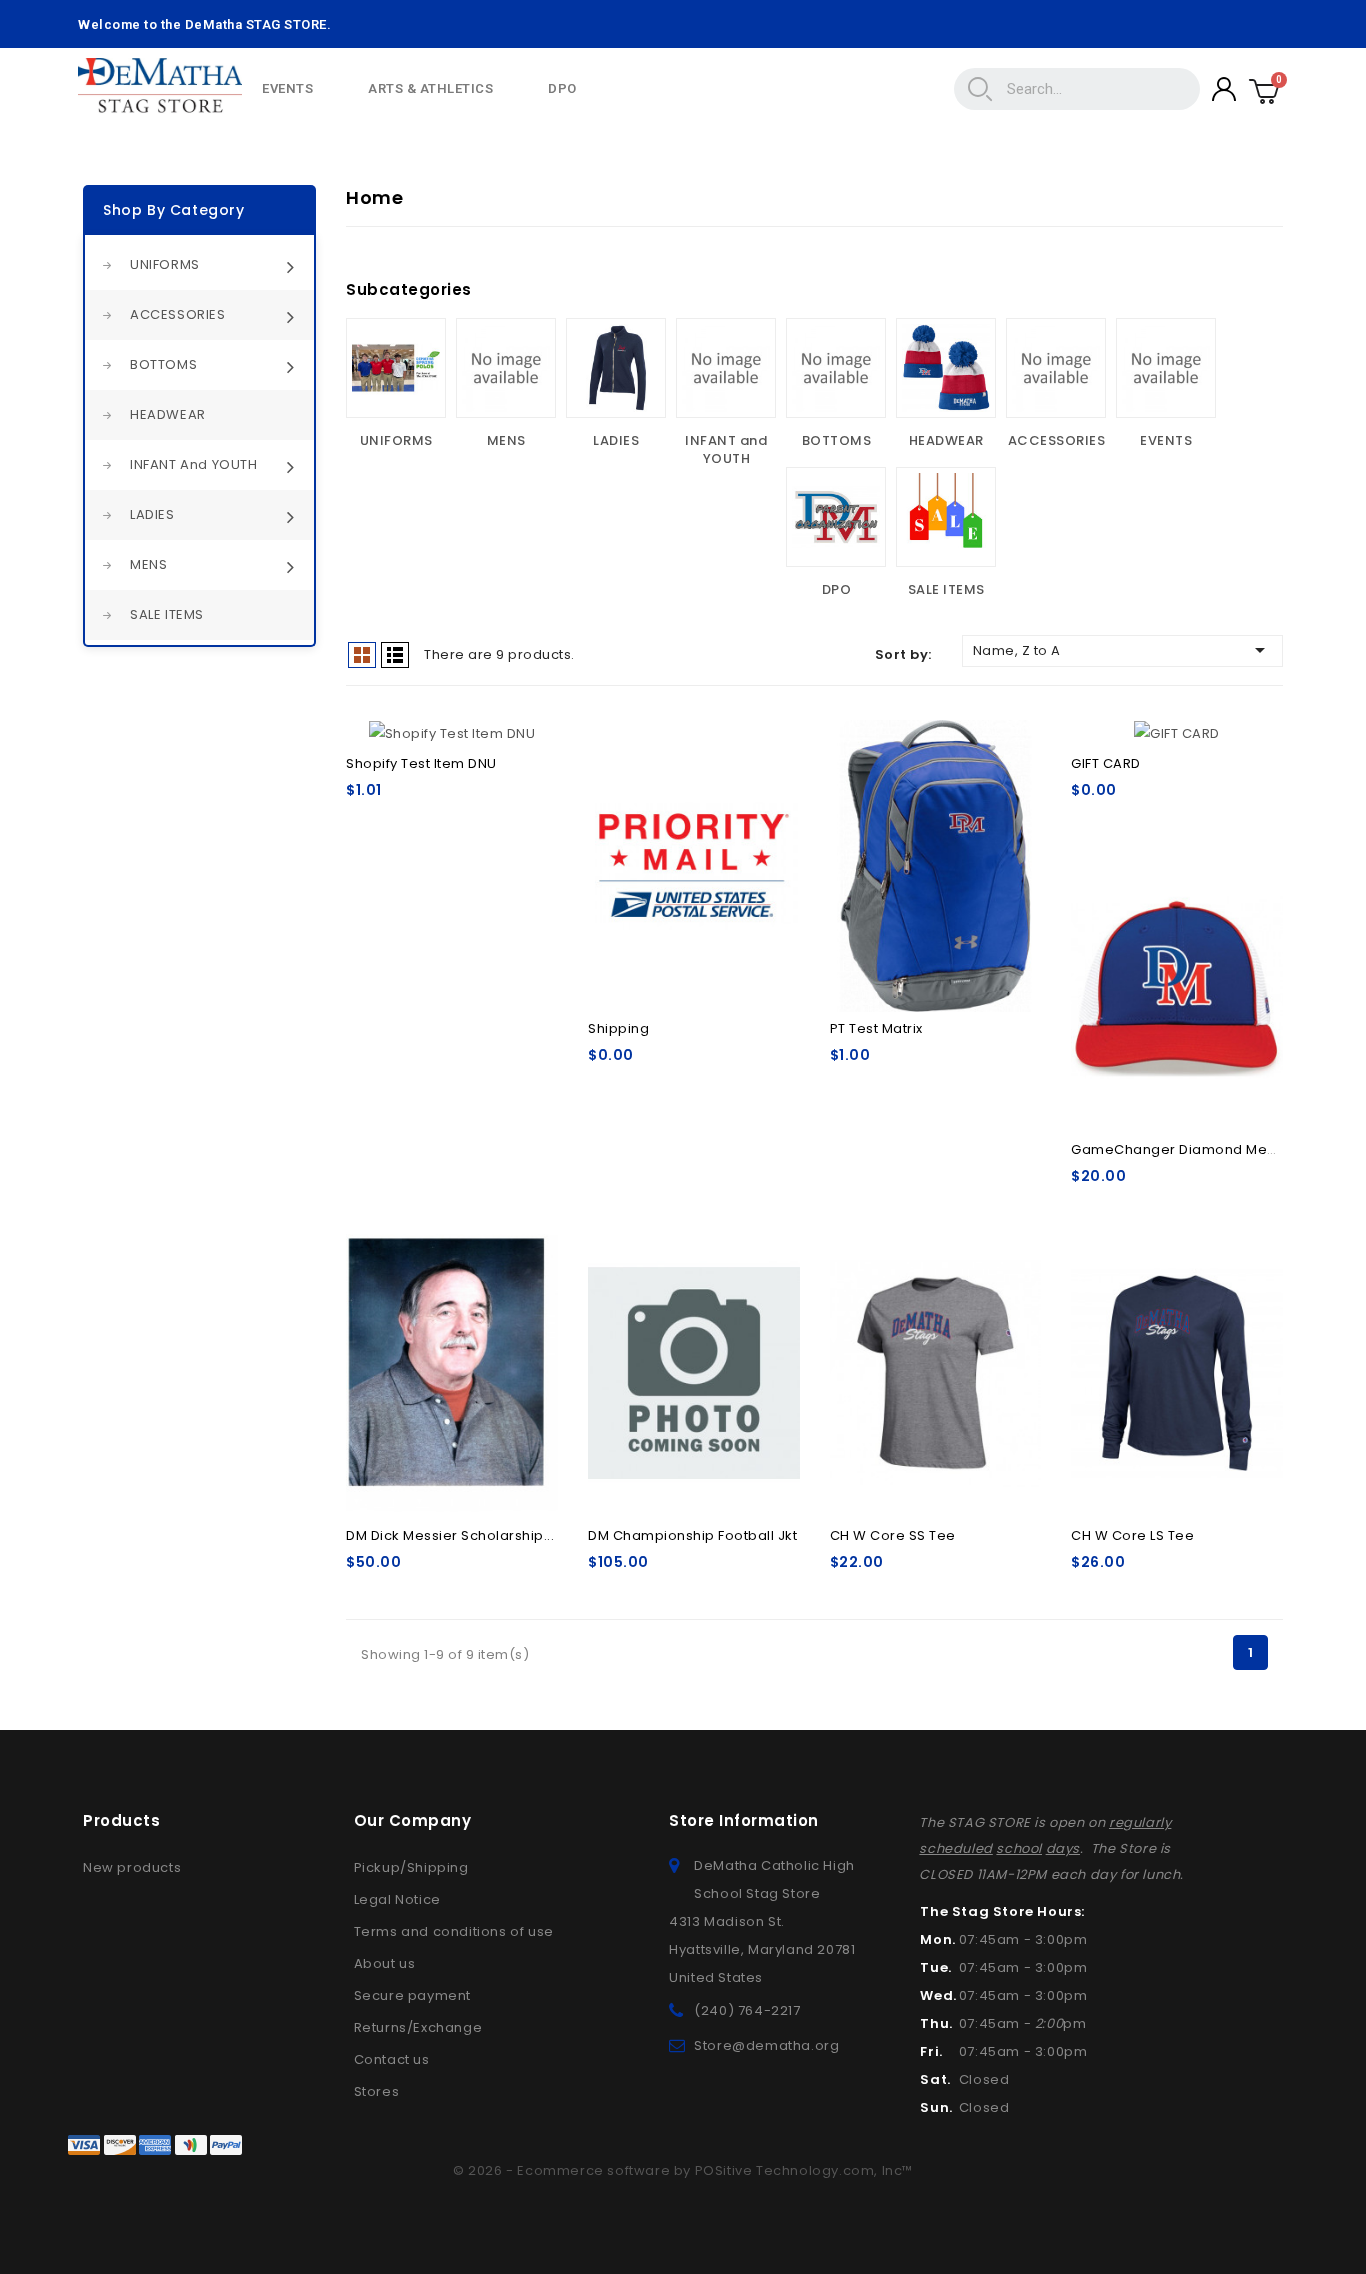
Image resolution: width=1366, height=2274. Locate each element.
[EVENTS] (1166, 368)
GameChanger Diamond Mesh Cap (1193, 1149)
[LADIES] (616, 368)
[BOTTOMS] (836, 368)
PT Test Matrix (876, 1028)
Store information (744, 1820)
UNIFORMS (165, 264)
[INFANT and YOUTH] (726, 368)
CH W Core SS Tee (893, 1535)
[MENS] (506, 368)
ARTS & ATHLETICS (430, 88)
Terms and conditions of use (454, 1931)
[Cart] (1264, 89)
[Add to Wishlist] (530, 742)
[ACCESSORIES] (1056, 368)
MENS (148, 564)
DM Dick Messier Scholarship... (450, 1535)
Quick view (772, 778)
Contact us (392, 2059)
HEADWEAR (168, 414)
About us (385, 1963)
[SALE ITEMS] (946, 517)
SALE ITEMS (167, 614)
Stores (377, 2091)
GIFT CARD (1106, 763)
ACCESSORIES (178, 314)
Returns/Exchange (418, 2027)
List (395, 655)
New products (132, 1867)
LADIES (152, 514)
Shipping (618, 1028)
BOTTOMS (163, 364)
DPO (562, 88)
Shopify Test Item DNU (421, 763)
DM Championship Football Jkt (692, 1535)
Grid (362, 655)
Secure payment (412, 1995)
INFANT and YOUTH (194, 464)
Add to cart (694, 857)
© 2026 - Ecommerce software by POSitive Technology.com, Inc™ (683, 2170)
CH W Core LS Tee (1132, 1535)
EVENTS (287, 88)
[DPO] (836, 517)
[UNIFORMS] (396, 368)
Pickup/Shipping (411, 1867)
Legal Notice (397, 1899)
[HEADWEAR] (946, 368)
